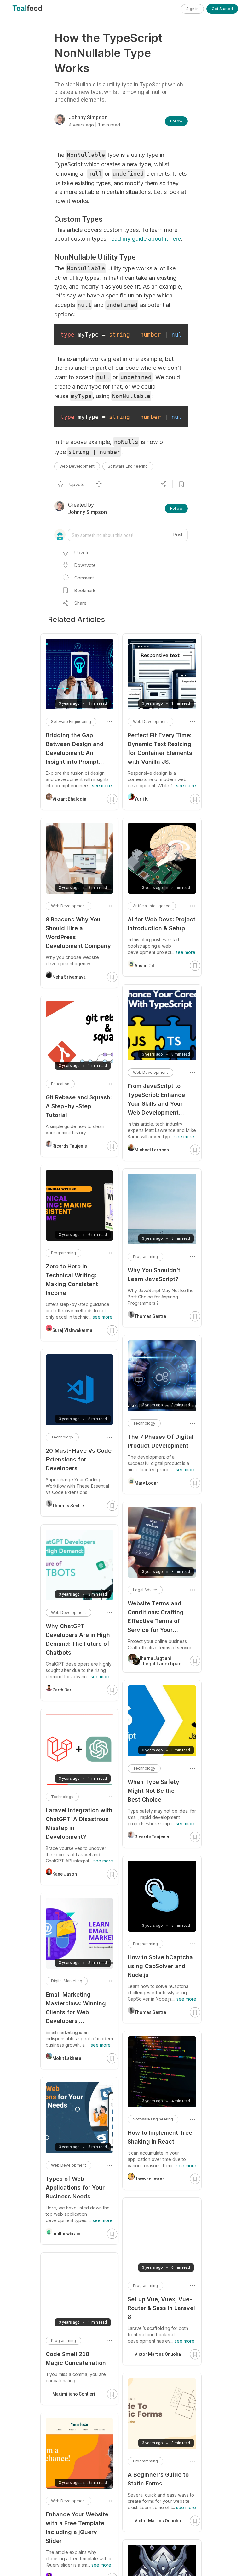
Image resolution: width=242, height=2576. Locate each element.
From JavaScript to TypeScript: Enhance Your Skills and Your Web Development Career (156, 1100)
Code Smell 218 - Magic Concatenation (76, 2358)
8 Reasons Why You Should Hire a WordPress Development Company (78, 933)
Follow (176, 121)
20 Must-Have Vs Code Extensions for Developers (79, 1459)
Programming (145, 1257)
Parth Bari (63, 1690)
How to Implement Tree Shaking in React (160, 2137)
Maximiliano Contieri (74, 2394)
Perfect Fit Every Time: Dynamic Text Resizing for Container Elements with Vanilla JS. (160, 748)
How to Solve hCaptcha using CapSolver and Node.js (160, 1966)
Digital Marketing (67, 1981)
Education (60, 1084)
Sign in (192, 9)
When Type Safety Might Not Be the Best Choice (153, 1791)
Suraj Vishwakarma (72, 1330)
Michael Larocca (152, 1150)
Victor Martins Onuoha (158, 2354)
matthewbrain (66, 2234)
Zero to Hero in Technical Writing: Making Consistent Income (72, 1280)
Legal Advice (145, 1590)
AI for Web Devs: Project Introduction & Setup (161, 924)
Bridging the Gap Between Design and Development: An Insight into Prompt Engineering (75, 749)
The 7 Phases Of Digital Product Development (161, 1441)
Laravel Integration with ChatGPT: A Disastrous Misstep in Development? (79, 1823)
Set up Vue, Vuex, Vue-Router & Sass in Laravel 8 (161, 2308)
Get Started (222, 9)
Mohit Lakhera (67, 2058)
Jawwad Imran (150, 2179)
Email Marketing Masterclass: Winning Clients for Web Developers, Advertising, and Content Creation (76, 2008)
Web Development (77, 466)
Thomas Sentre (150, 1316)
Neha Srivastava (69, 977)
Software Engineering (128, 466)
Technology (144, 1423)
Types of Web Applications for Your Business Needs (75, 2188)
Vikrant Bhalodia (69, 799)
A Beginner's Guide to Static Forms (158, 2479)
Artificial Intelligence (152, 906)
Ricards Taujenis (152, 1837)
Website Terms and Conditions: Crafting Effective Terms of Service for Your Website (156, 1617)
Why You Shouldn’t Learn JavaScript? (154, 1275)
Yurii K (141, 799)
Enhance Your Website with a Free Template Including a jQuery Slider (77, 2528)
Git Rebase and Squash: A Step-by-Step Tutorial (79, 1106)
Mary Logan (147, 1483)
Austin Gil (144, 966)
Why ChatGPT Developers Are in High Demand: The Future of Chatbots (78, 1639)
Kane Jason (65, 1874)
